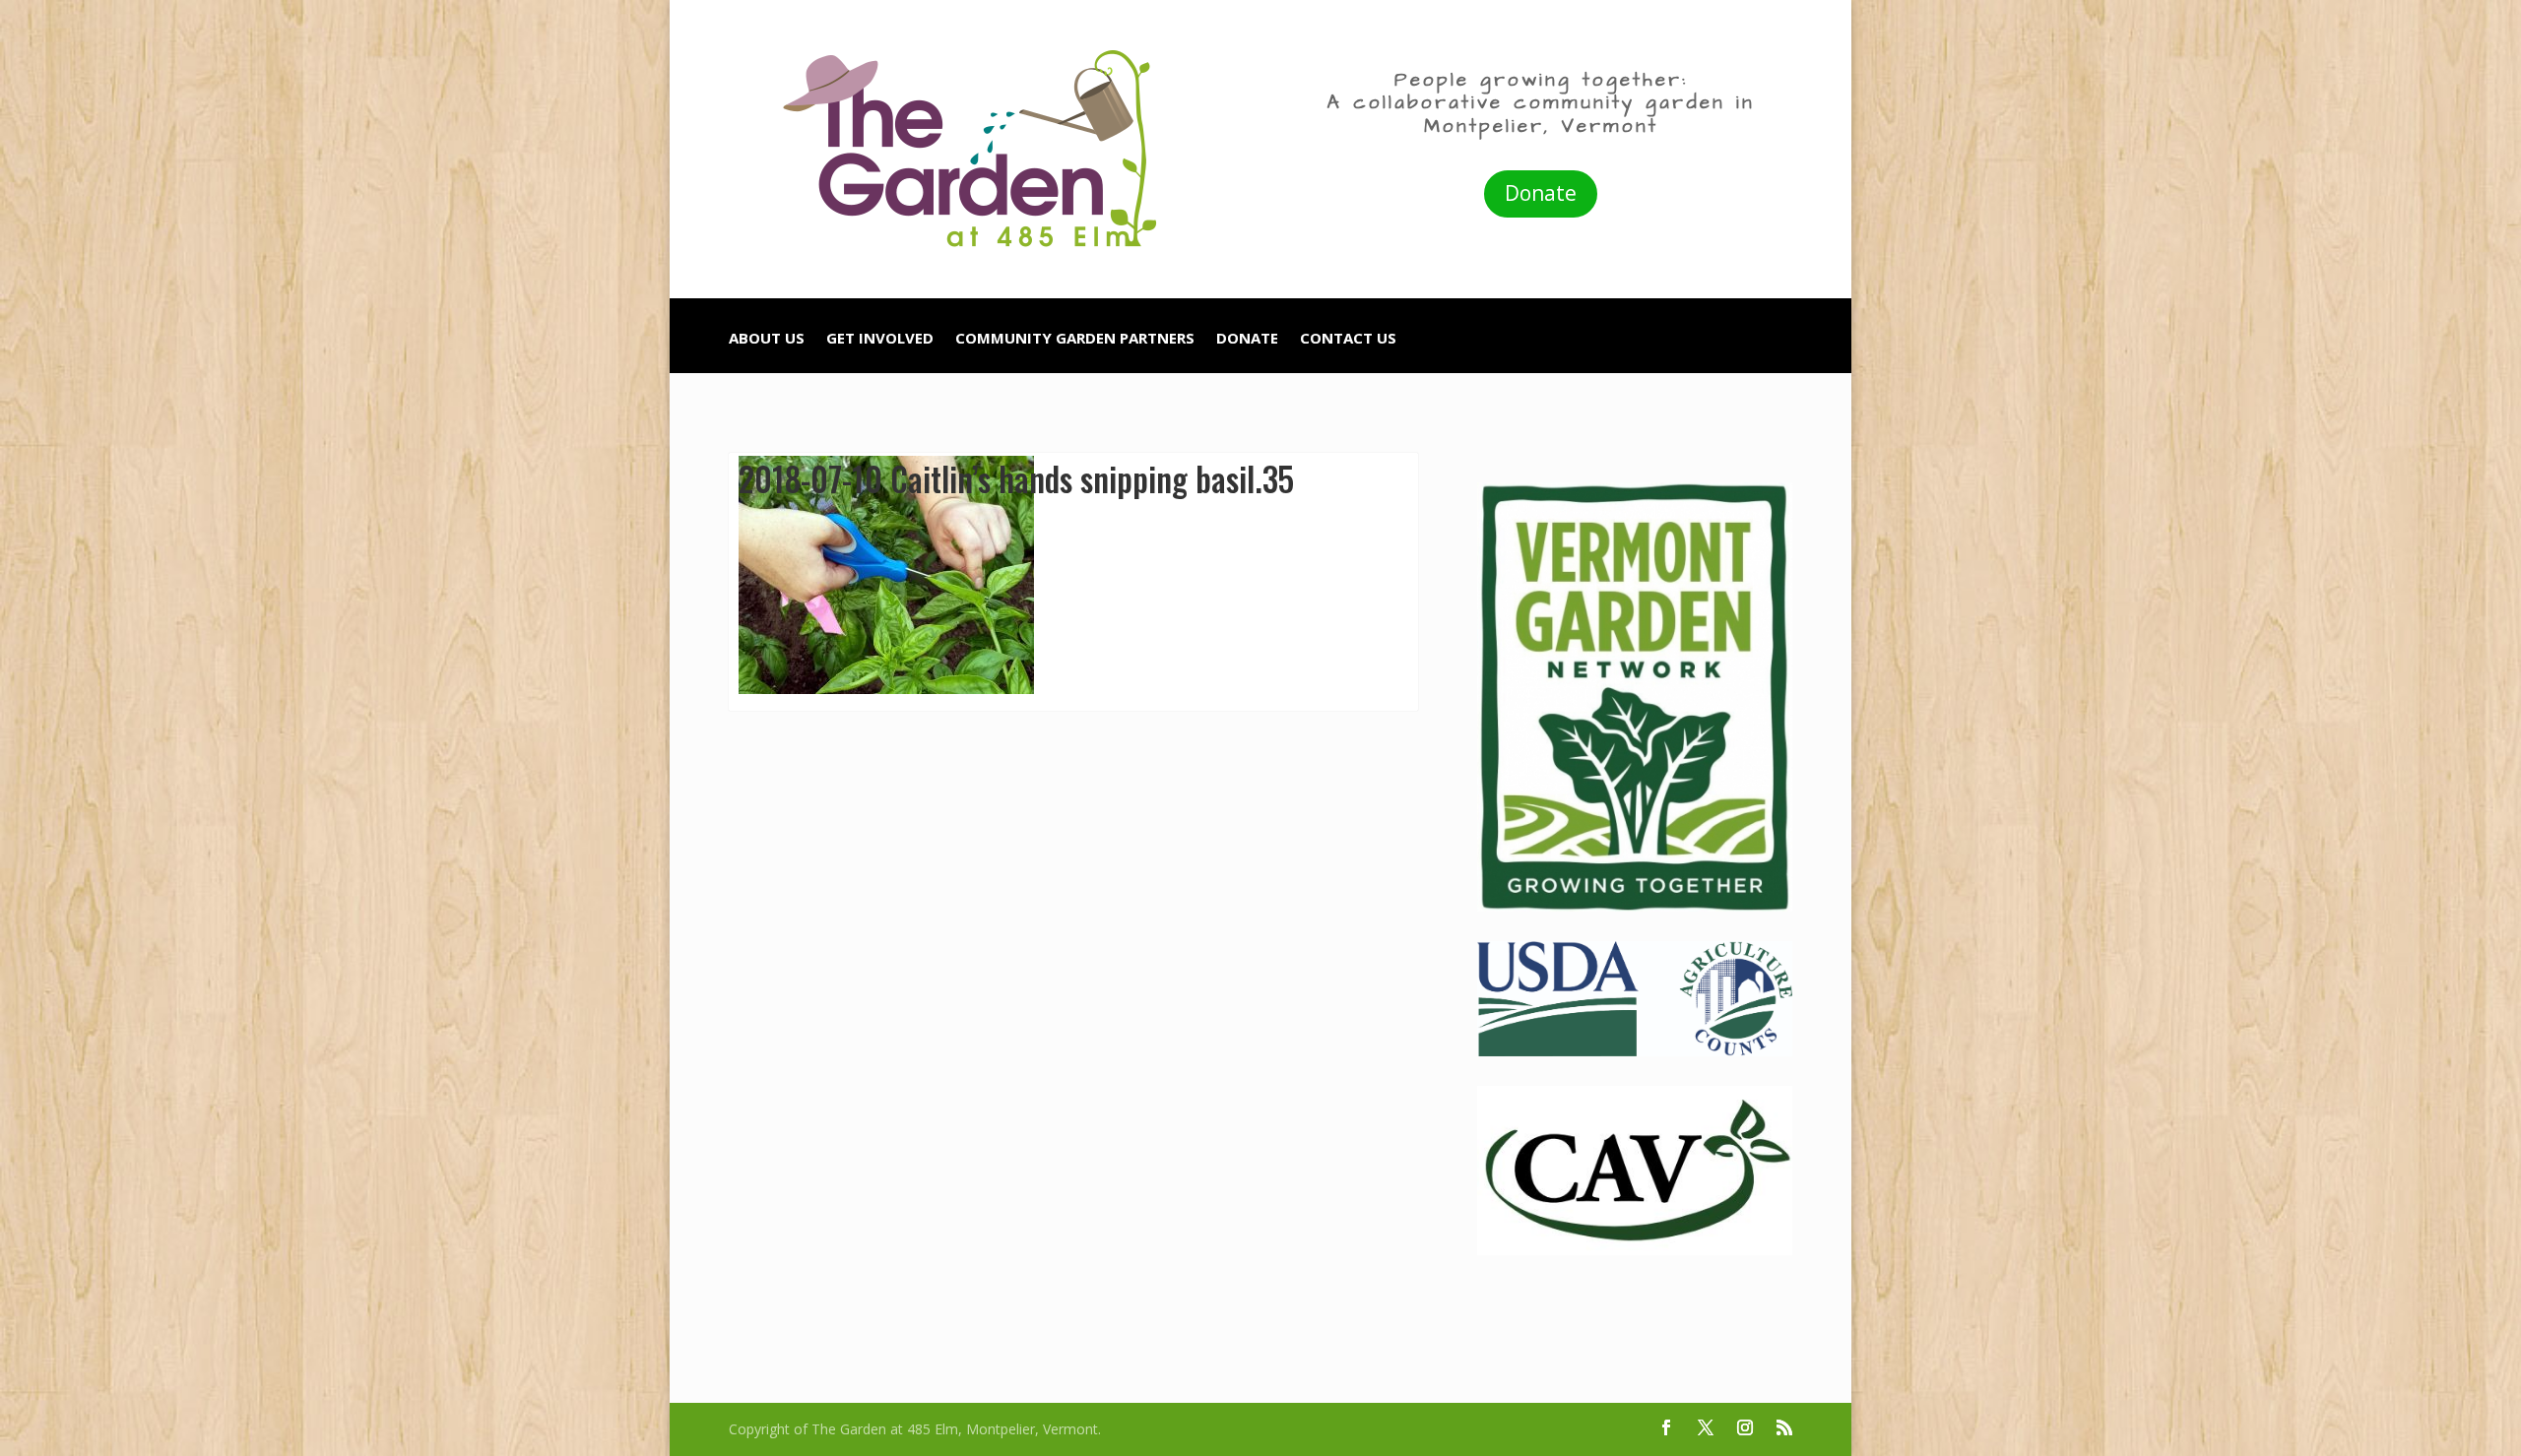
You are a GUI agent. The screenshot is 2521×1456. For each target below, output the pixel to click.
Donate (1541, 193)
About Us (767, 339)
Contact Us (1348, 339)
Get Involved (880, 339)
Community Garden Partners (1075, 339)
